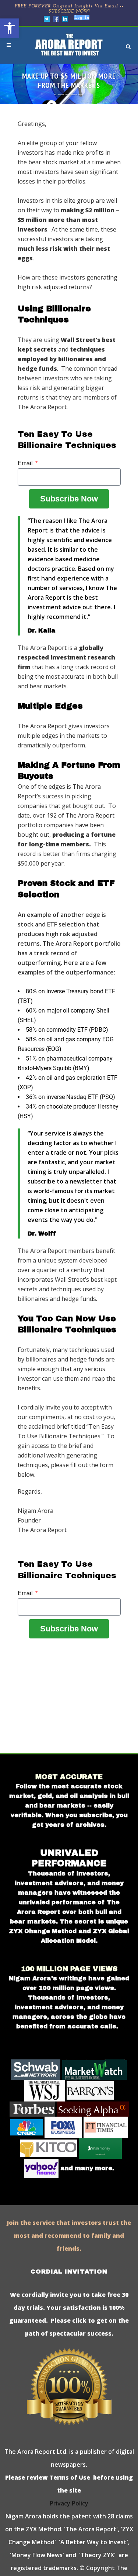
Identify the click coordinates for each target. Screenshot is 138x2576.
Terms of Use (69, 2477)
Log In (82, 18)
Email (26, 463)
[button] (10, 28)
